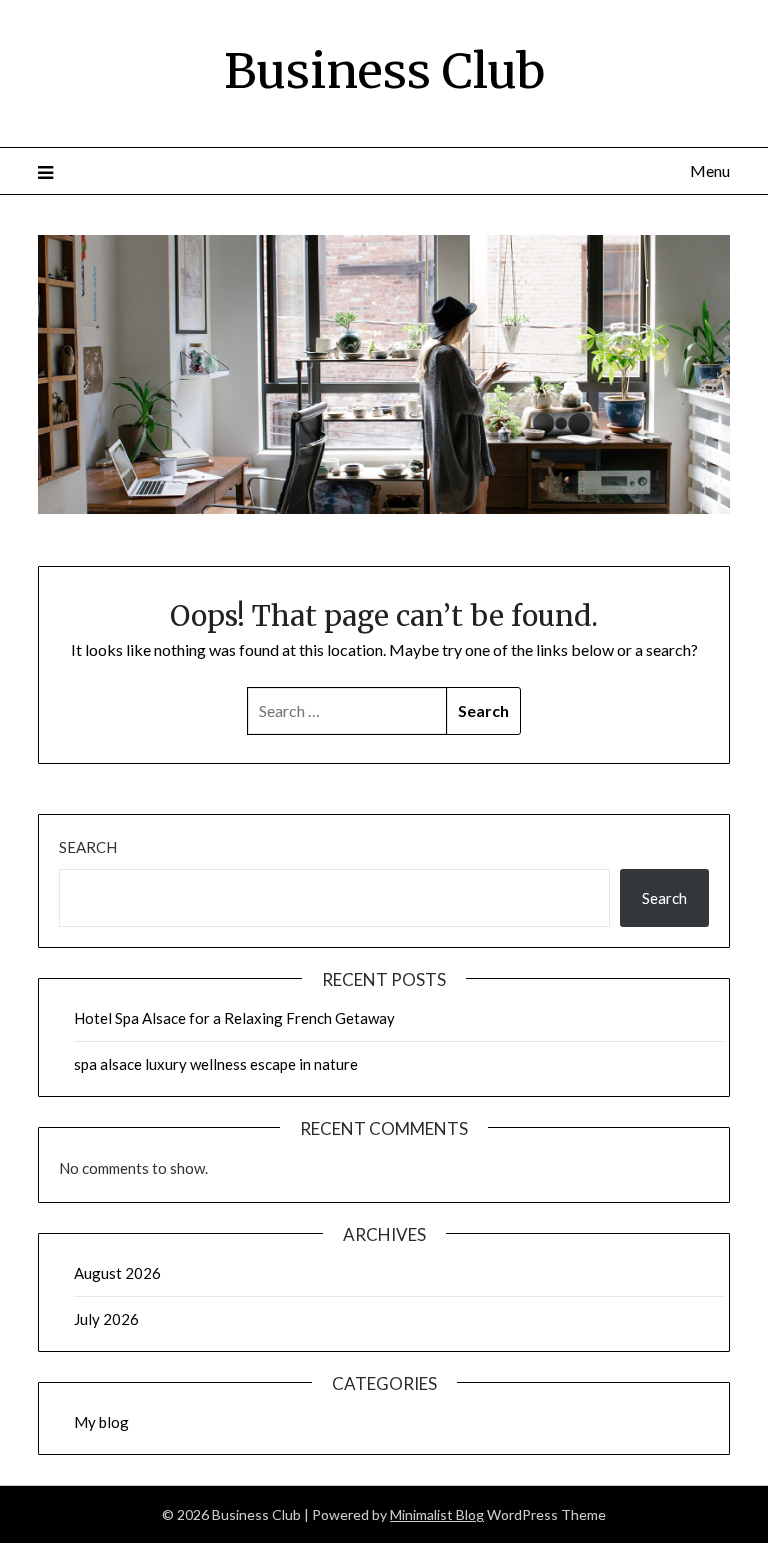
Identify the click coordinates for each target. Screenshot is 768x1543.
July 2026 (106, 1319)
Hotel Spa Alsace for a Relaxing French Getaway (234, 1018)
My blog (101, 1422)
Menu (709, 170)
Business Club (384, 71)
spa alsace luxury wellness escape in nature (216, 1064)
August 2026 (117, 1273)
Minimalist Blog (437, 1514)
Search (88, 847)
